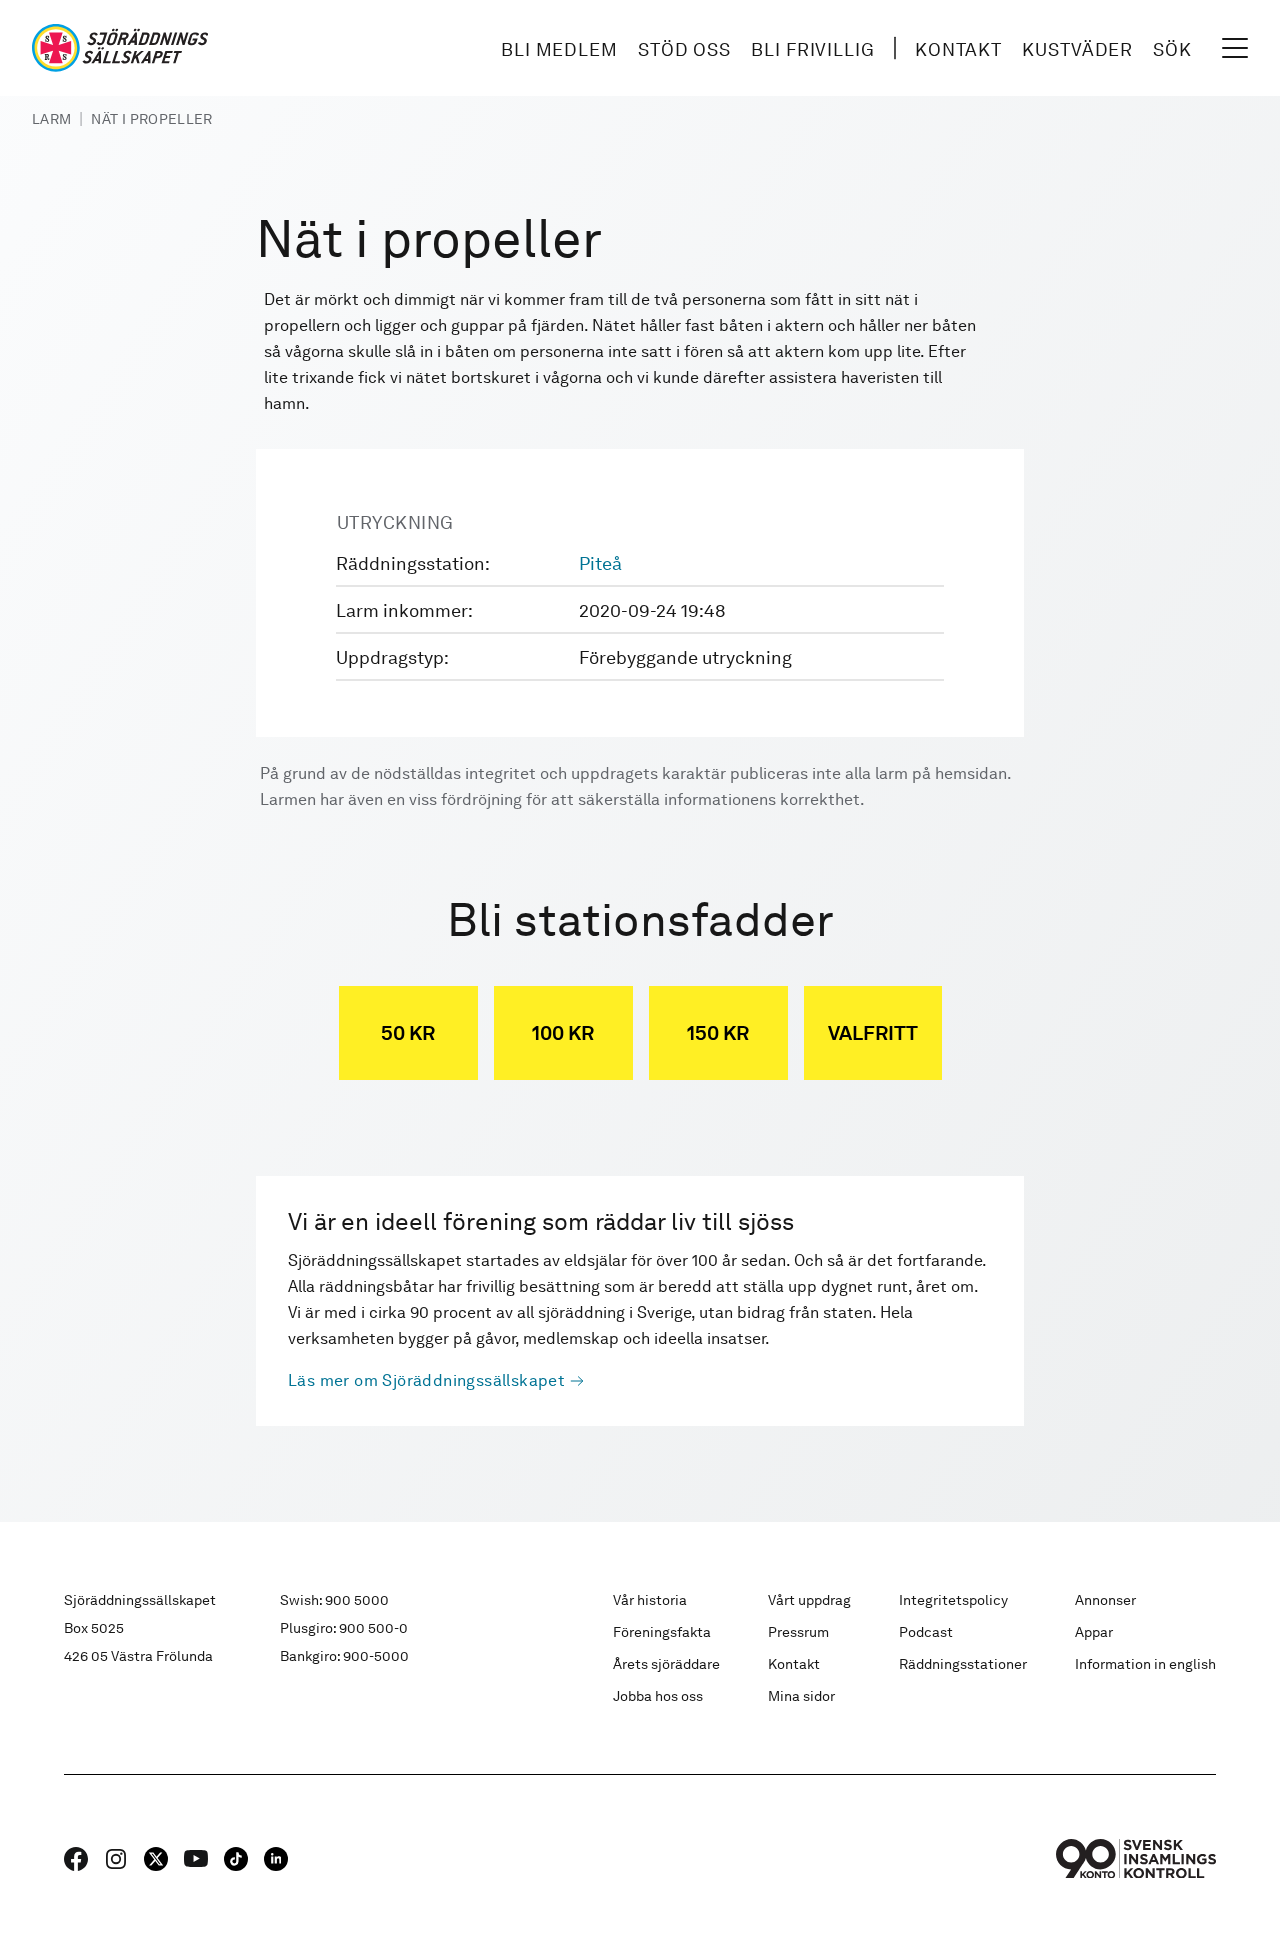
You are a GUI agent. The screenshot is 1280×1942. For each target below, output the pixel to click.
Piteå (600, 563)
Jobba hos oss (658, 1696)
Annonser (1105, 1600)
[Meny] (1235, 48)
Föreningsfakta (662, 1632)
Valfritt (873, 1033)
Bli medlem (559, 49)
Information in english (1145, 1664)
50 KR (408, 1033)
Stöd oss (684, 49)
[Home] (120, 48)
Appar (1094, 1632)
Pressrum (798, 1632)
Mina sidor (801, 1696)
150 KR (718, 1033)
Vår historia (650, 1600)
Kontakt (958, 49)
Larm (51, 119)
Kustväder (1077, 49)
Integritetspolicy (953, 1600)
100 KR (563, 1033)
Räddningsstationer (963, 1664)
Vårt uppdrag (809, 1600)
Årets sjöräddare (666, 1664)
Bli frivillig (813, 49)
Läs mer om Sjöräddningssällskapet (426, 1380)
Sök (1172, 49)
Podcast (926, 1632)
